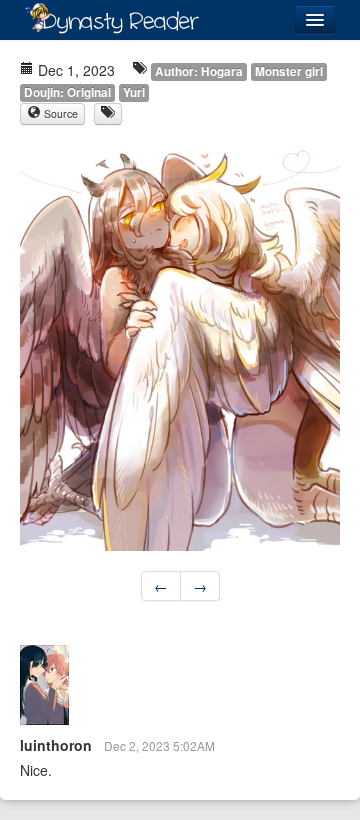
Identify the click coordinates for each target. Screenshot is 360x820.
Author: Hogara (199, 71)
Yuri (134, 92)
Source (59, 113)
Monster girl (289, 71)
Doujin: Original (67, 92)
